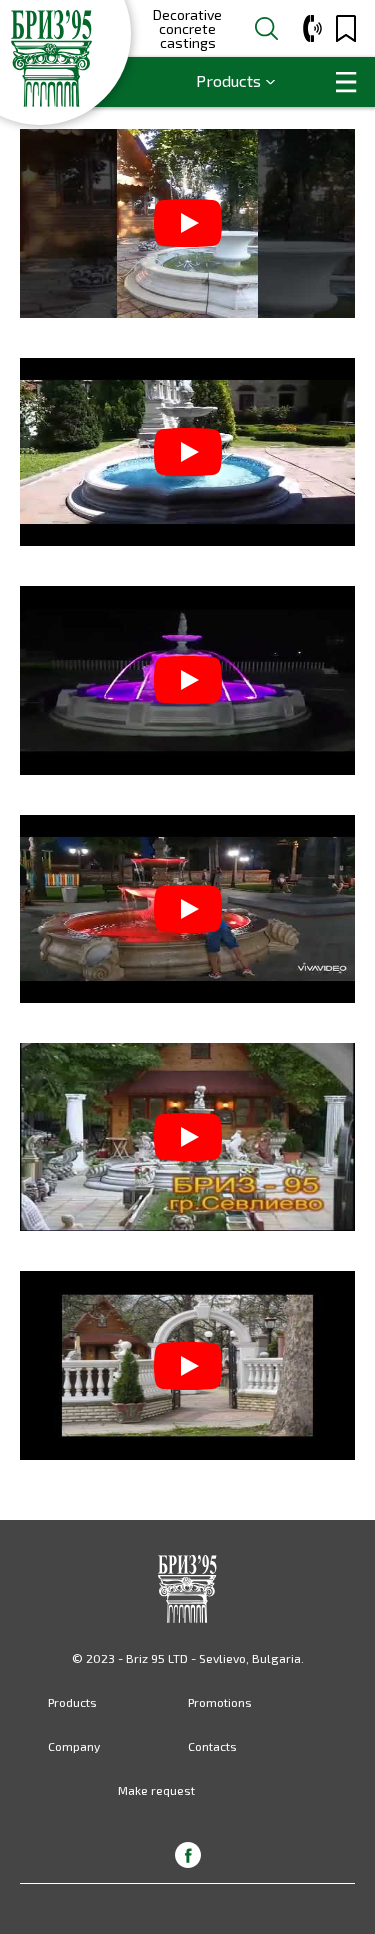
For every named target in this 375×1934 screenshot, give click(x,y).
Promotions (220, 1702)
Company (74, 1746)
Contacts (212, 1746)
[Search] (266, 28)
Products (228, 80)
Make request (156, 1790)
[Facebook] (188, 1855)
